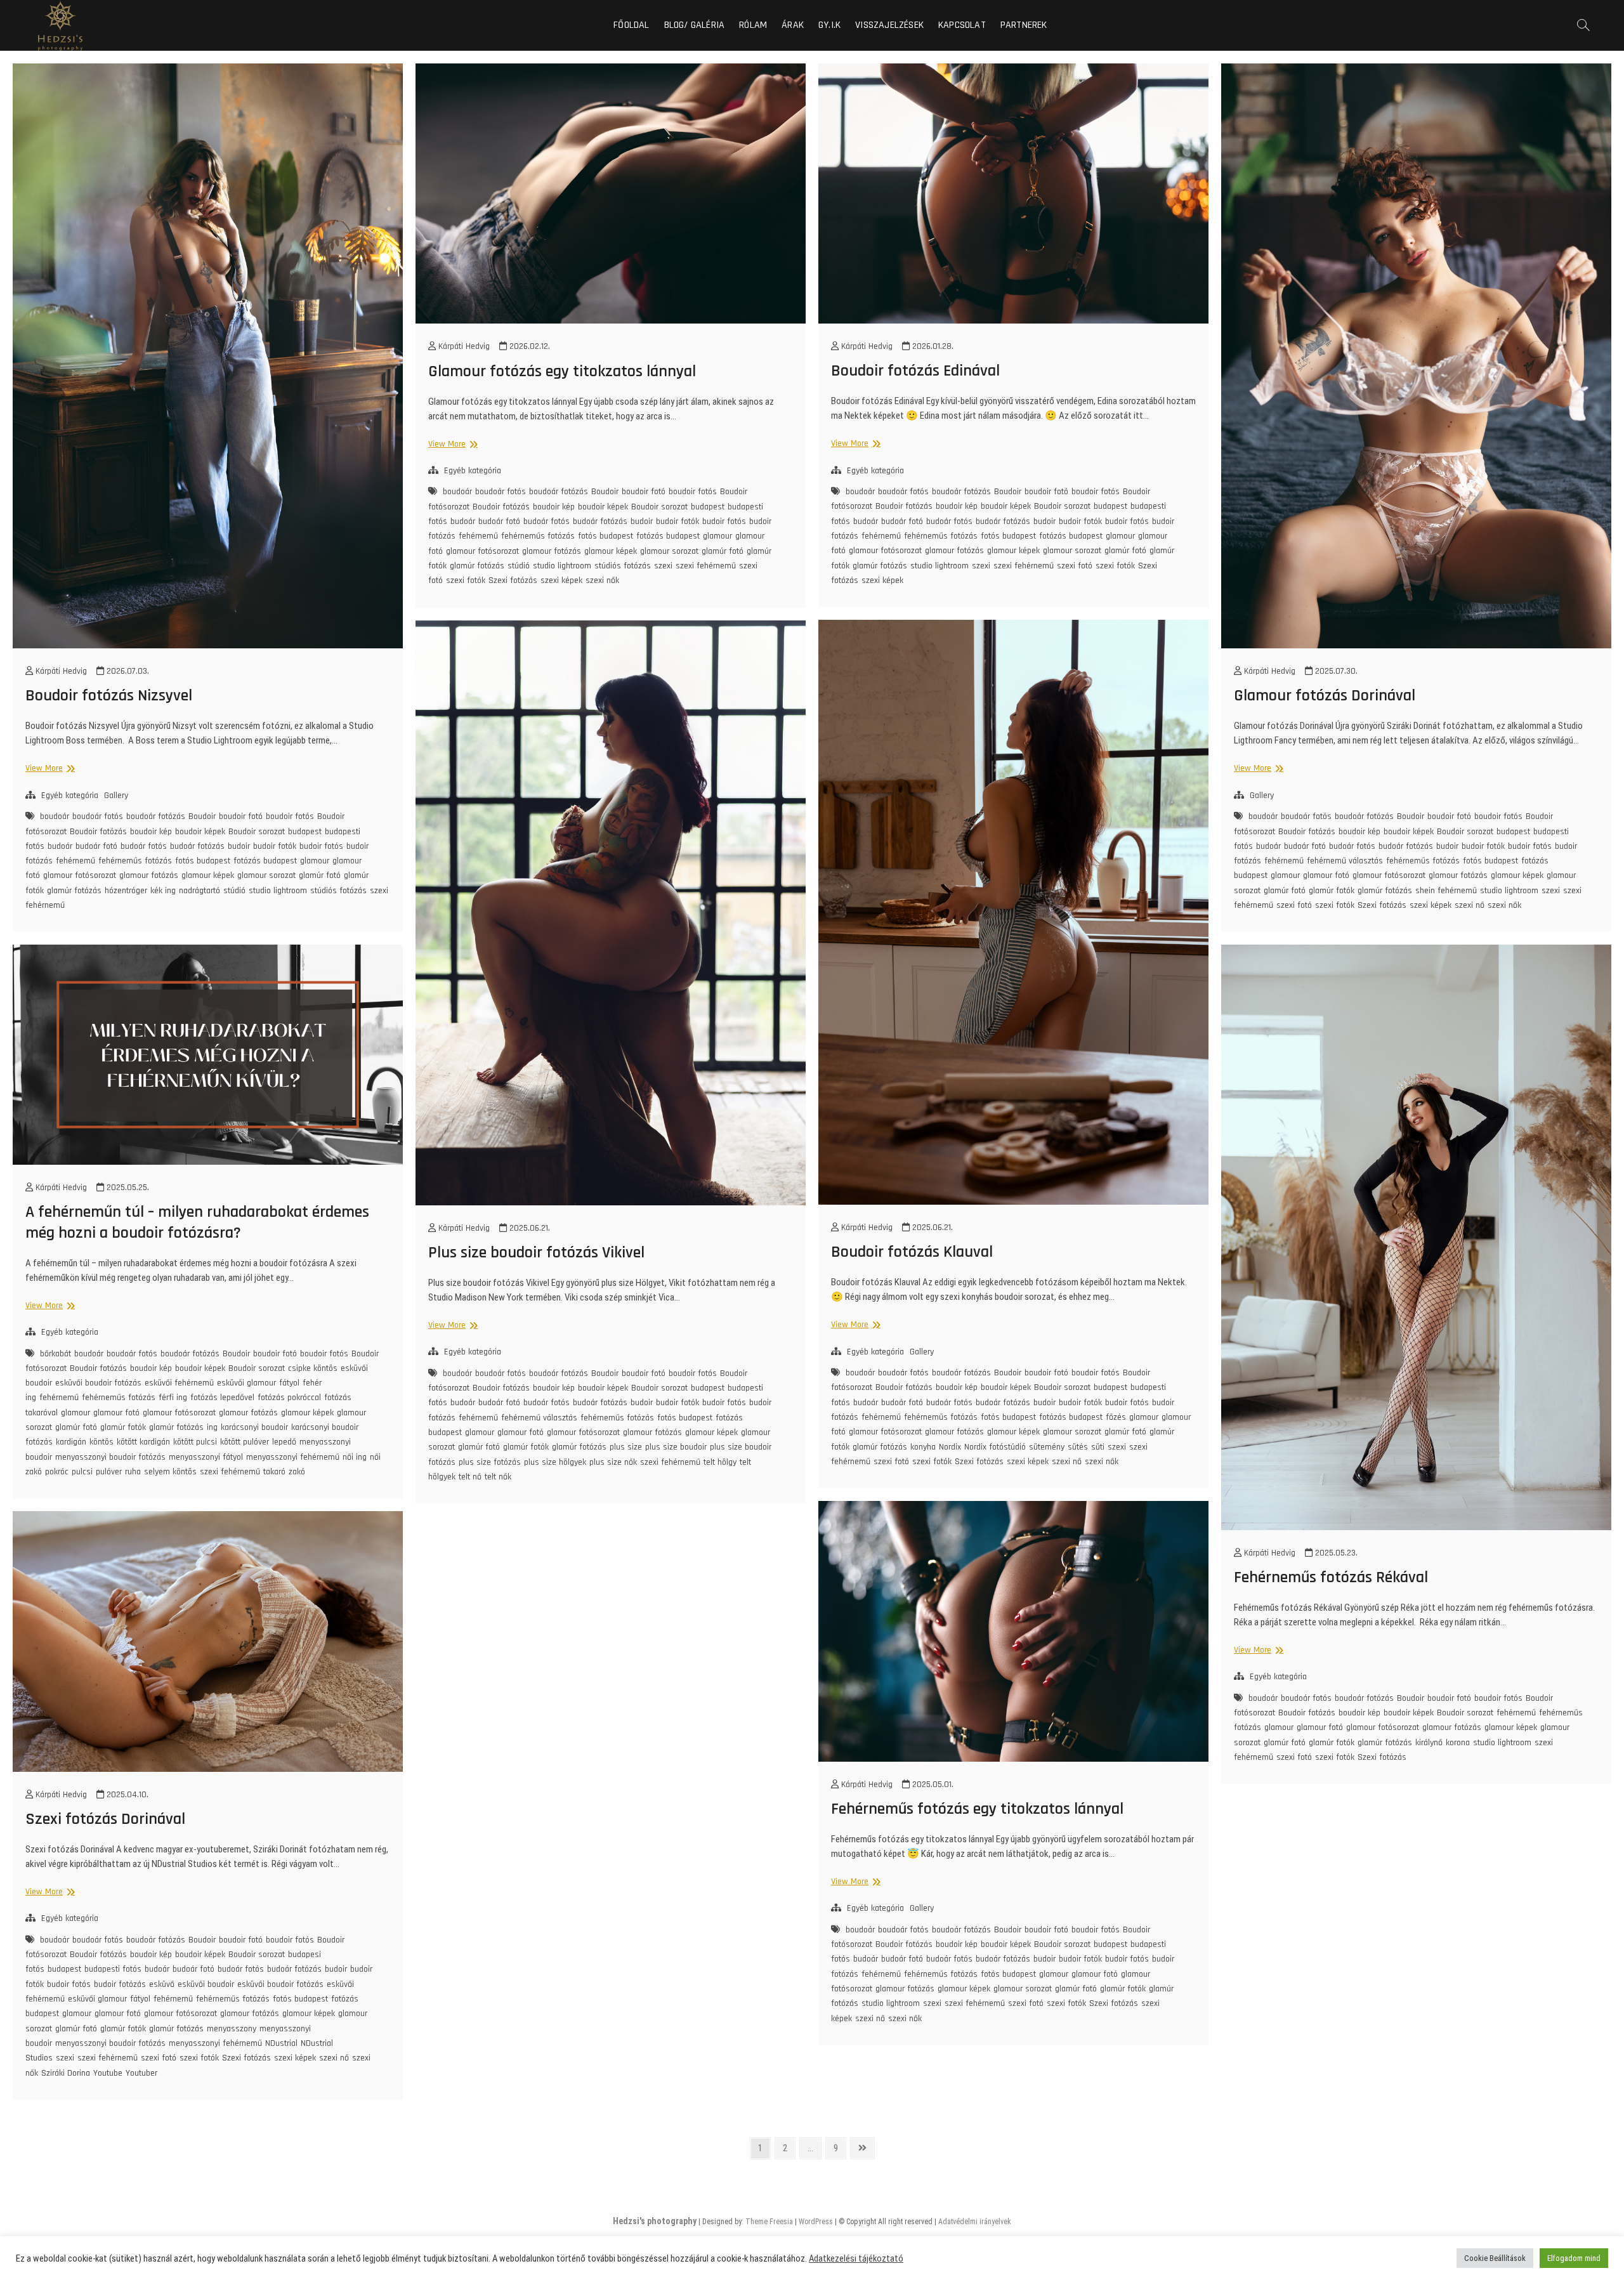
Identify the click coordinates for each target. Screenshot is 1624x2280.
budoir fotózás (120, 1984)
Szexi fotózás (513, 580)
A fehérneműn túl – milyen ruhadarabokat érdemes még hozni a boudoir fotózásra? (197, 1222)
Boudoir (202, 816)
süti (1098, 1447)
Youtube (108, 2073)
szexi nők (602, 580)
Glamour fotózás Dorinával (1325, 696)
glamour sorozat (266, 875)
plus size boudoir (676, 1447)
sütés (1078, 1447)
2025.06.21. (931, 1228)
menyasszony (232, 2029)
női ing (355, 1457)
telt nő (470, 1477)
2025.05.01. (932, 1785)
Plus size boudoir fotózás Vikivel (536, 1253)
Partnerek (1024, 25)
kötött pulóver (245, 1442)
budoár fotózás (197, 846)
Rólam (753, 25)
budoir (239, 846)
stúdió (234, 891)
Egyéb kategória (70, 796)
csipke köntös (313, 1368)
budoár (60, 846)
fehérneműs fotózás (135, 861)
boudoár (55, 816)
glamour (315, 861)
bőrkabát (56, 1354)
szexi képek (561, 580)
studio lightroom (278, 891)
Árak (793, 25)
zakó (297, 1472)
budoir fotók (275, 846)
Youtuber (141, 2073)
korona (1458, 1743)
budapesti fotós (113, 1969)
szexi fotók (466, 580)
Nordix (950, 1447)
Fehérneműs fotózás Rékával (1331, 1577)
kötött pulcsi (195, 1442)
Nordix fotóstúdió (995, 1447)
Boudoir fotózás (98, 832)
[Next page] (862, 2148)
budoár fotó (96, 846)
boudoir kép (151, 832)
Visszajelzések (889, 25)
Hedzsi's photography (655, 2221)
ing (212, 1427)
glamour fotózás (149, 875)
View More (49, 768)
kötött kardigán (143, 1442)
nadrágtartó (200, 891)
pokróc (57, 1472)
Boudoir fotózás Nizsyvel (109, 696)
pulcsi (82, 1472)
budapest (305, 832)
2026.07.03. (127, 671)
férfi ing (173, 1398)
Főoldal (631, 25)
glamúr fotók (1332, 891)
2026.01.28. (932, 346)
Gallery (116, 796)
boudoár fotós (98, 816)
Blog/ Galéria (695, 25)
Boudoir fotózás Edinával (915, 371)
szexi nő (1470, 905)
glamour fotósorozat (80, 875)
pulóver (109, 1472)
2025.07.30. (1335, 671)
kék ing (163, 891)
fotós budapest (203, 861)
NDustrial (281, 2043)
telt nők (498, 1477)
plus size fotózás (490, 1462)
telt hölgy (720, 1462)
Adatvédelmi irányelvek (975, 2222)
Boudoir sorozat (257, 832)
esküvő (162, 1984)
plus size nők (613, 1462)
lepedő (284, 1442)
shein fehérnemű (1446, 891)
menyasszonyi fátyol (206, 1457)
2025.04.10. (126, 1795)
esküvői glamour (246, 1383)
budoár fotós (144, 846)
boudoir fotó (241, 816)
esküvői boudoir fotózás (98, 1383)
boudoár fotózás (156, 816)
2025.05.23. (1335, 1553)
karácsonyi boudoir (254, 1427)
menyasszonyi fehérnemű (293, 1457)
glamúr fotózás (74, 891)
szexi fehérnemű (706, 566)
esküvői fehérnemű (179, 1383)
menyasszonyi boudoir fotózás (110, 1457)
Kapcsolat (962, 25)
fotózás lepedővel (222, 1398)
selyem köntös (170, 1472)
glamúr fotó (320, 875)
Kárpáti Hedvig (60, 671)
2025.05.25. (127, 1188)
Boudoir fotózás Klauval (912, 1252)
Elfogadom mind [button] (1574, 2258)
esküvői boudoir (206, 1984)
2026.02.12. (528, 346)
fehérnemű (75, 861)
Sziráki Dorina (66, 2073)
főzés (1116, 1417)
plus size (626, 1447)
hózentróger (126, 891)
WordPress (816, 2222)
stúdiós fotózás (338, 891)
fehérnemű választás (1345, 861)
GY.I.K (829, 25)
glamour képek (208, 875)
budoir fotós (321, 846)
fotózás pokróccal (289, 1398)
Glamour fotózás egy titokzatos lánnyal (562, 371)
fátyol (289, 1383)
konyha (923, 1447)
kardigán (71, 1442)
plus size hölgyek (555, 1462)
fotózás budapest (265, 861)
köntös (101, 1442)
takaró (274, 1472)
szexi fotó (1075, 566)
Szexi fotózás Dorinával (105, 1819)
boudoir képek (200, 832)
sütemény (1047, 1447)
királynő (1429, 1743)
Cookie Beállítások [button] (1495, 2258)
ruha (133, 1472)
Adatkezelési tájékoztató (856, 2258)
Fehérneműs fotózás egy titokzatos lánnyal (977, 1809)
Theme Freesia (769, 2222)
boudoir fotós (290, 816)
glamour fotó (1326, 875)
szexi (663, 566)
